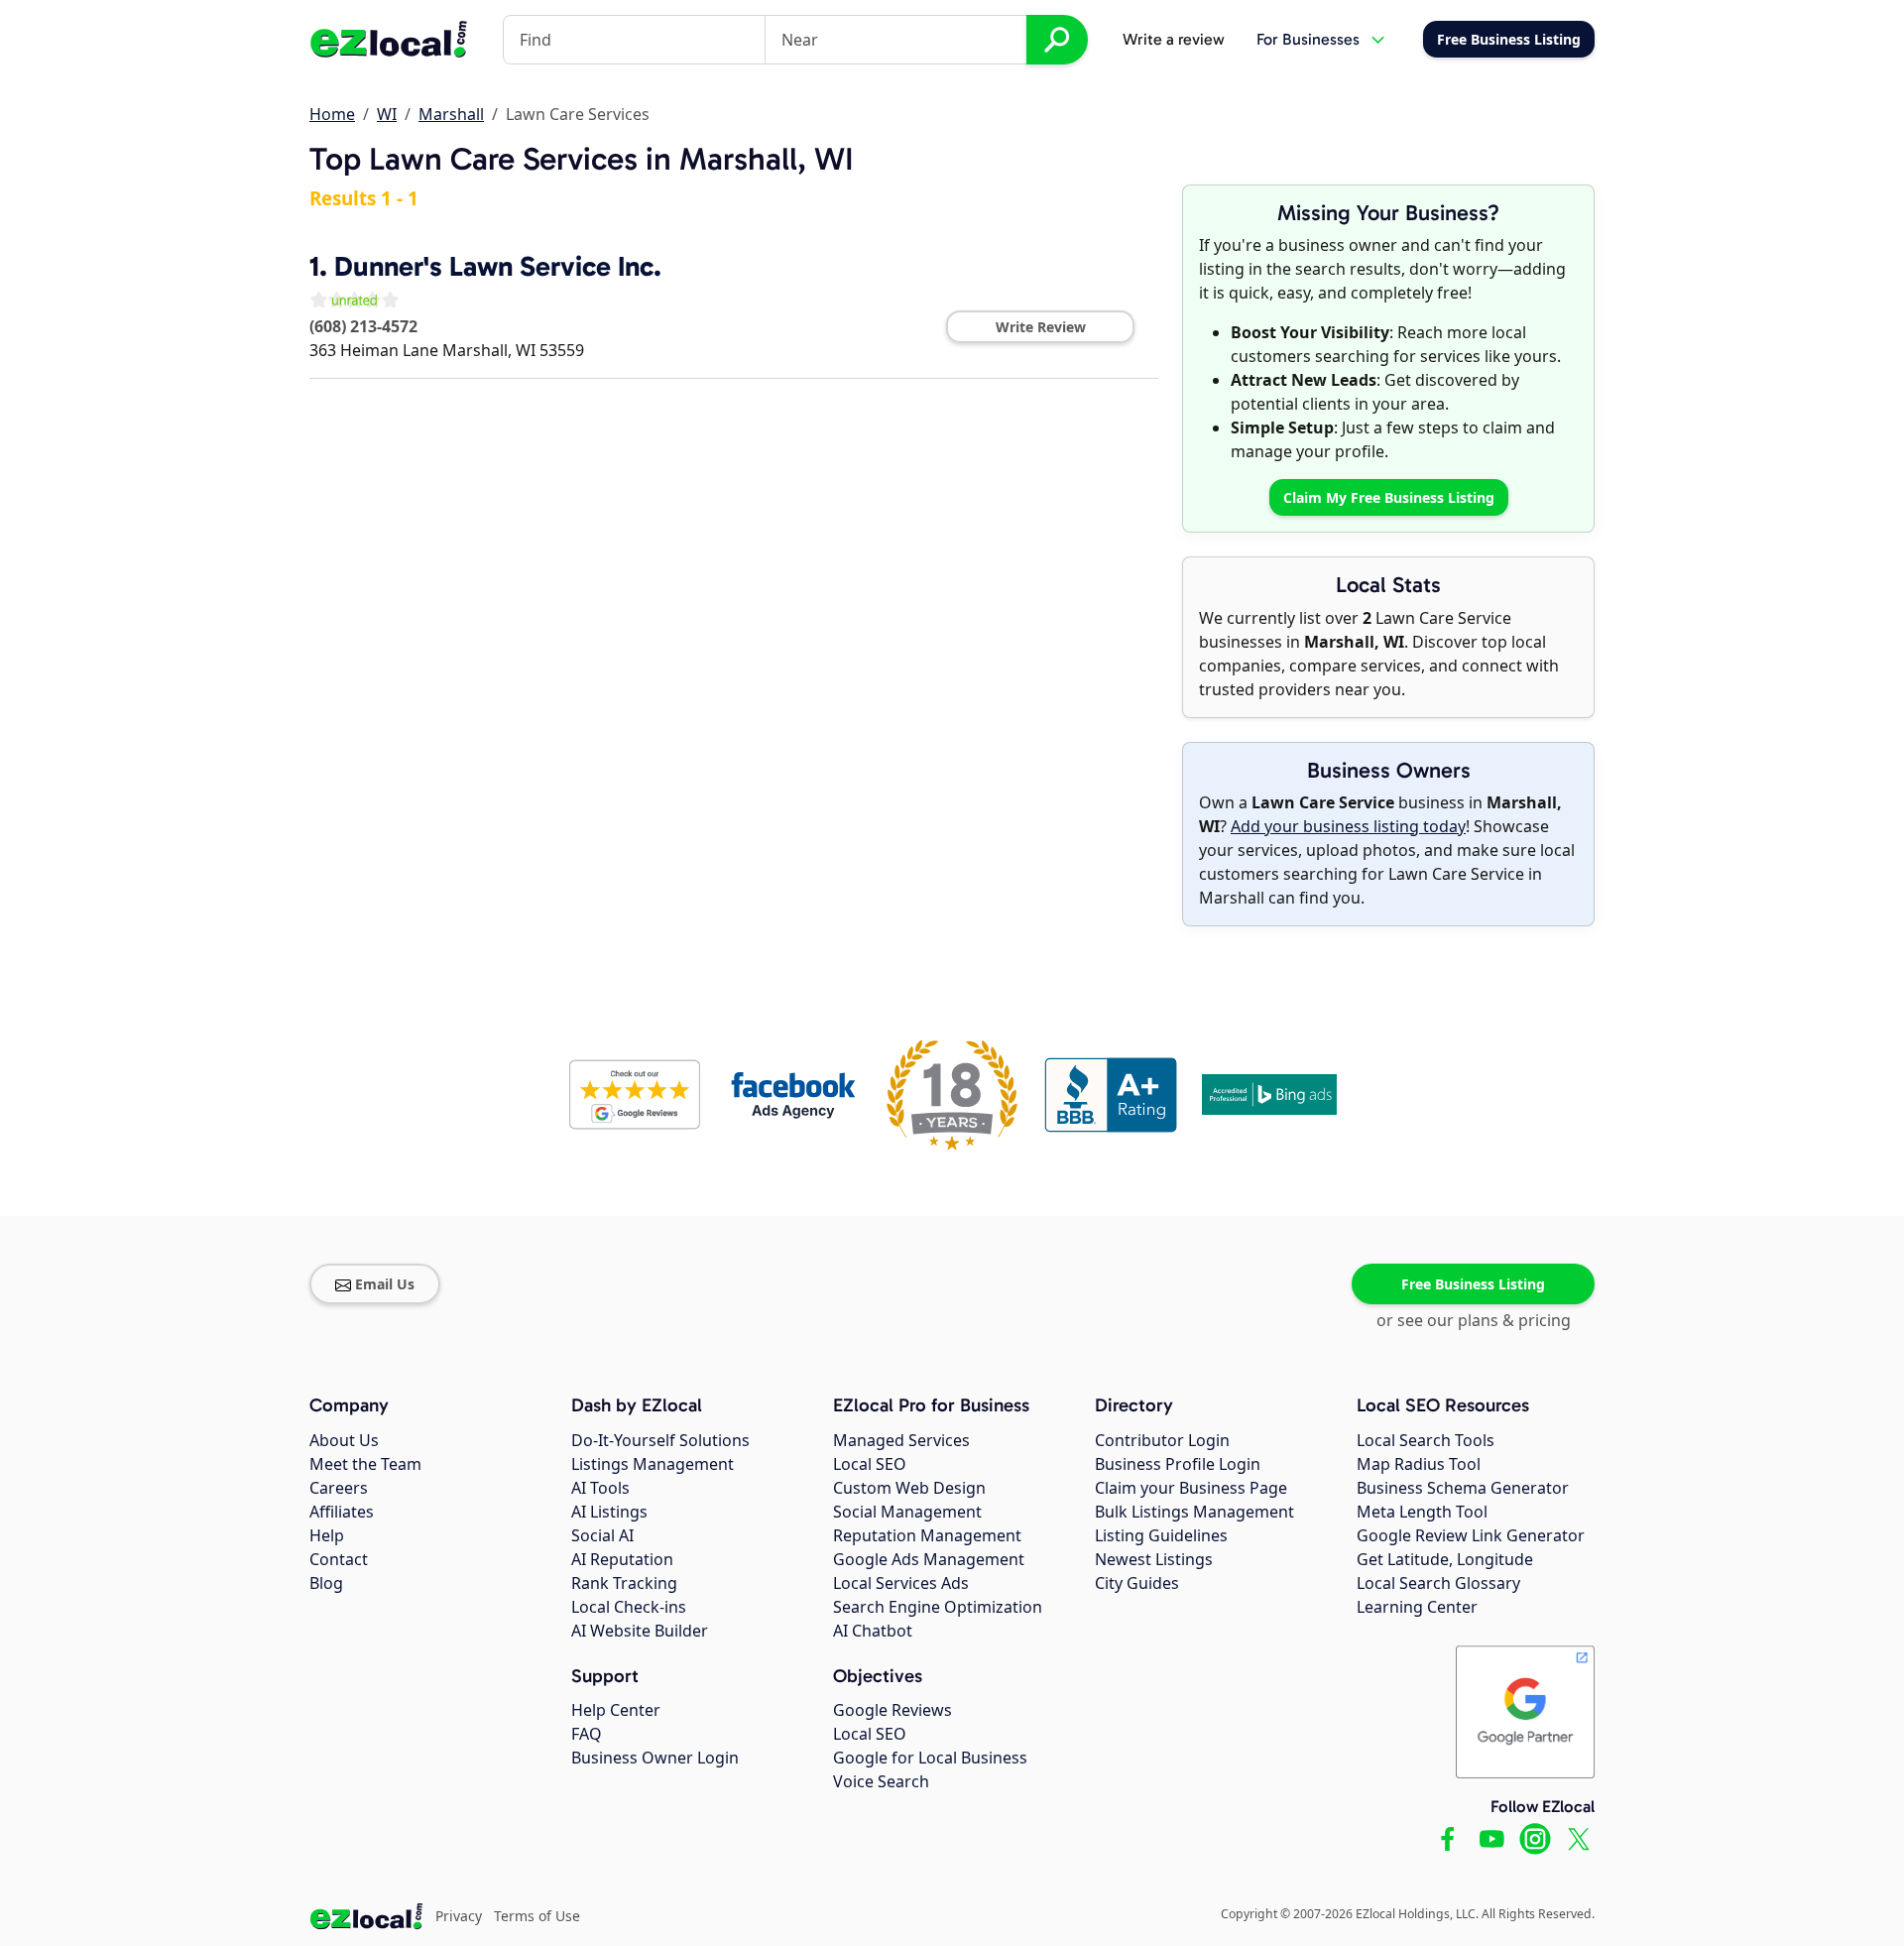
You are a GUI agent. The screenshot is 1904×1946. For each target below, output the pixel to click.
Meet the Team (365, 1464)
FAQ (587, 1734)
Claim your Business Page (1191, 1488)
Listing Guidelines (1161, 1535)
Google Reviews (892, 1710)
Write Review (1041, 327)
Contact (339, 1559)
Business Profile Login (1178, 1464)
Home (332, 114)
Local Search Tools (1426, 1440)
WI (387, 114)
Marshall (451, 114)
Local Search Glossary (1438, 1583)
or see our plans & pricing (1474, 1320)
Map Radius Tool (1419, 1464)
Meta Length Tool (1422, 1512)
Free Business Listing (1473, 1284)
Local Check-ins (629, 1607)
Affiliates (342, 1512)
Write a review (1174, 39)
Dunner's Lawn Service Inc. (498, 266)
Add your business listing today (1348, 826)
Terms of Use (537, 1916)
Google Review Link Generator (1471, 1535)
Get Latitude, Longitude (1445, 1559)
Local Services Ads (901, 1583)
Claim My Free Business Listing (1389, 497)
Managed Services (901, 1440)
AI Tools (600, 1488)
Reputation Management (927, 1535)
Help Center (616, 1710)
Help (327, 1535)
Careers (339, 1488)
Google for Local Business (930, 1758)
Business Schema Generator (1463, 1488)
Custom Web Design (909, 1488)
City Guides (1137, 1583)
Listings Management (653, 1464)
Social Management (907, 1512)
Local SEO (870, 1464)
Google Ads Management (929, 1559)
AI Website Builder (640, 1631)
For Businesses (1308, 39)
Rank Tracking (624, 1583)
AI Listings (609, 1512)
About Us (344, 1440)
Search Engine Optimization (938, 1607)
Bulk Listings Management (1194, 1512)
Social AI (602, 1535)
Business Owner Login (655, 1758)
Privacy (459, 1916)
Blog (326, 1583)
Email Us (385, 1284)
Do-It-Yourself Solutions (660, 1440)
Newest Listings (1154, 1559)
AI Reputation (622, 1559)
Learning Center (1417, 1607)
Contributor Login (1162, 1440)
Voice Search (881, 1781)
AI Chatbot (873, 1631)
